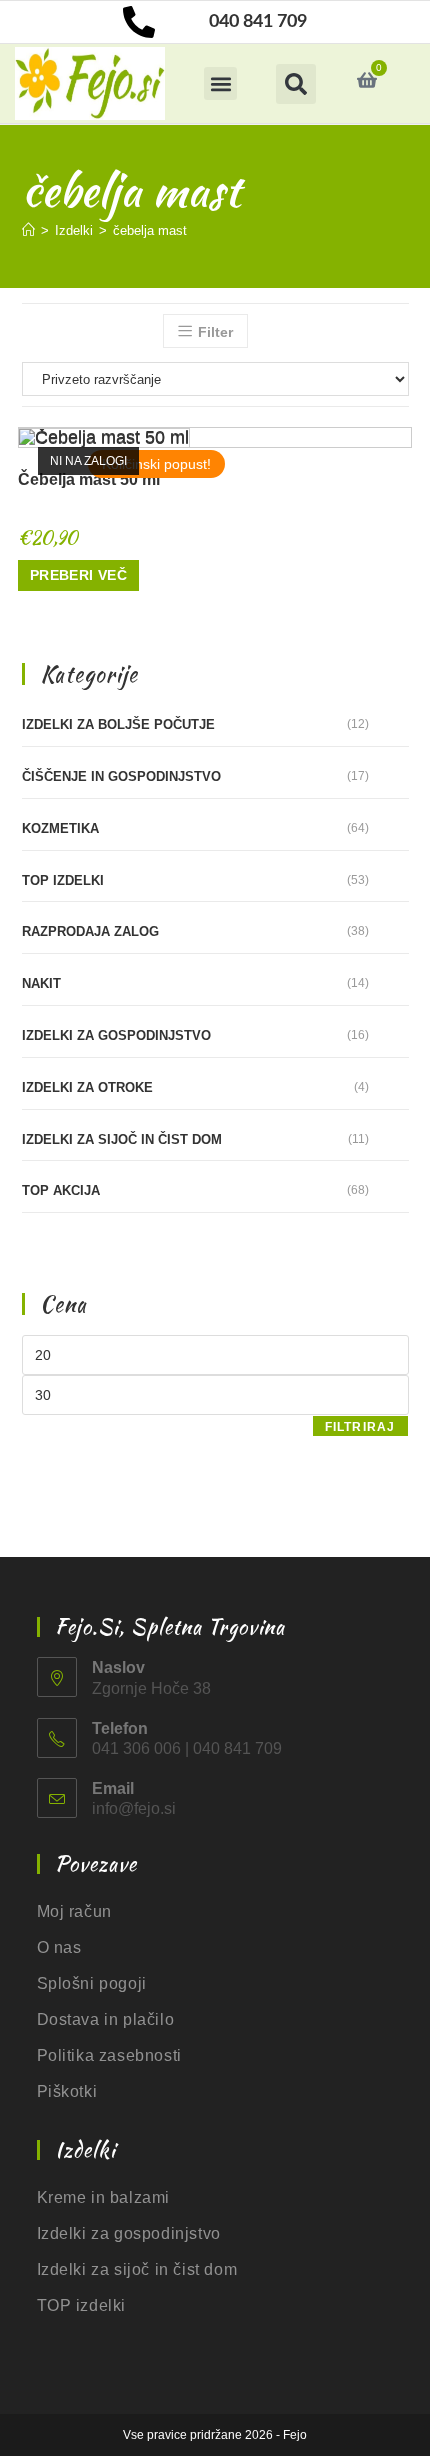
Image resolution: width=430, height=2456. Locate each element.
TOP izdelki (63, 880)
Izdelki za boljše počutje (118, 724)
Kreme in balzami (104, 2197)
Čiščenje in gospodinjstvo (121, 776)
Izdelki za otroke (87, 1087)
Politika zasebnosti (109, 2055)
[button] (220, 83)
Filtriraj (360, 1427)
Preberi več (78, 575)
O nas (59, 1947)
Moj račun (74, 1911)
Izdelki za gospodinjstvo (116, 1035)
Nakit (41, 983)
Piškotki (67, 2091)
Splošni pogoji (92, 1983)
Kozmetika (60, 828)
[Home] (28, 230)
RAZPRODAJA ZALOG (90, 931)
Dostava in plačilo (106, 2019)
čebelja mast (150, 230)
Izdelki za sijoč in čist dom (122, 1139)
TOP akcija (61, 1190)
